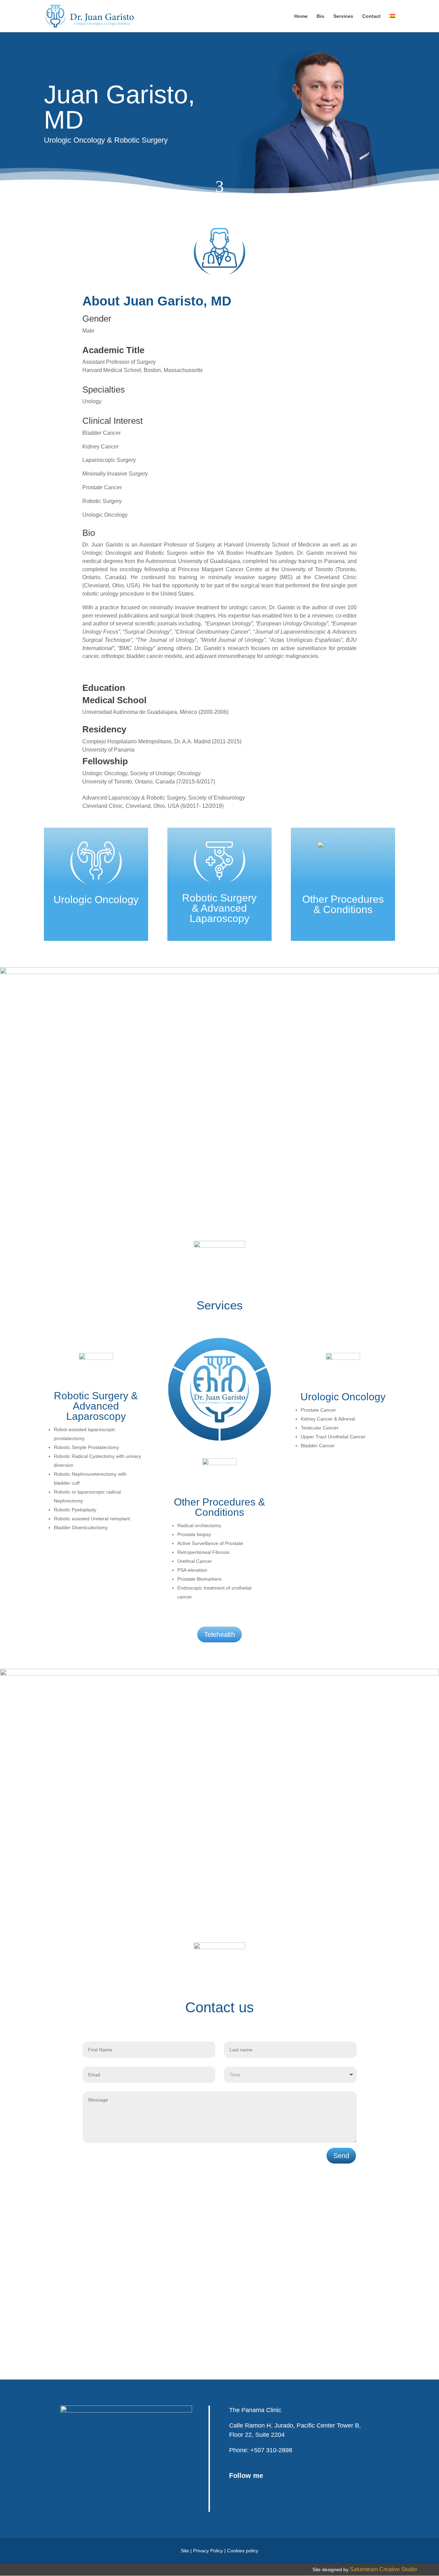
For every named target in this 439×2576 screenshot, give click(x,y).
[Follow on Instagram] (254, 2502)
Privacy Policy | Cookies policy (226, 2551)
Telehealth (219, 1634)
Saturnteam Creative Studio (383, 2569)
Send (341, 2156)
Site (185, 2551)
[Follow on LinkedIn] (272, 2502)
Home (301, 16)
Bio (321, 16)
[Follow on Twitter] (237, 2502)
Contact (371, 16)
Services (343, 16)
